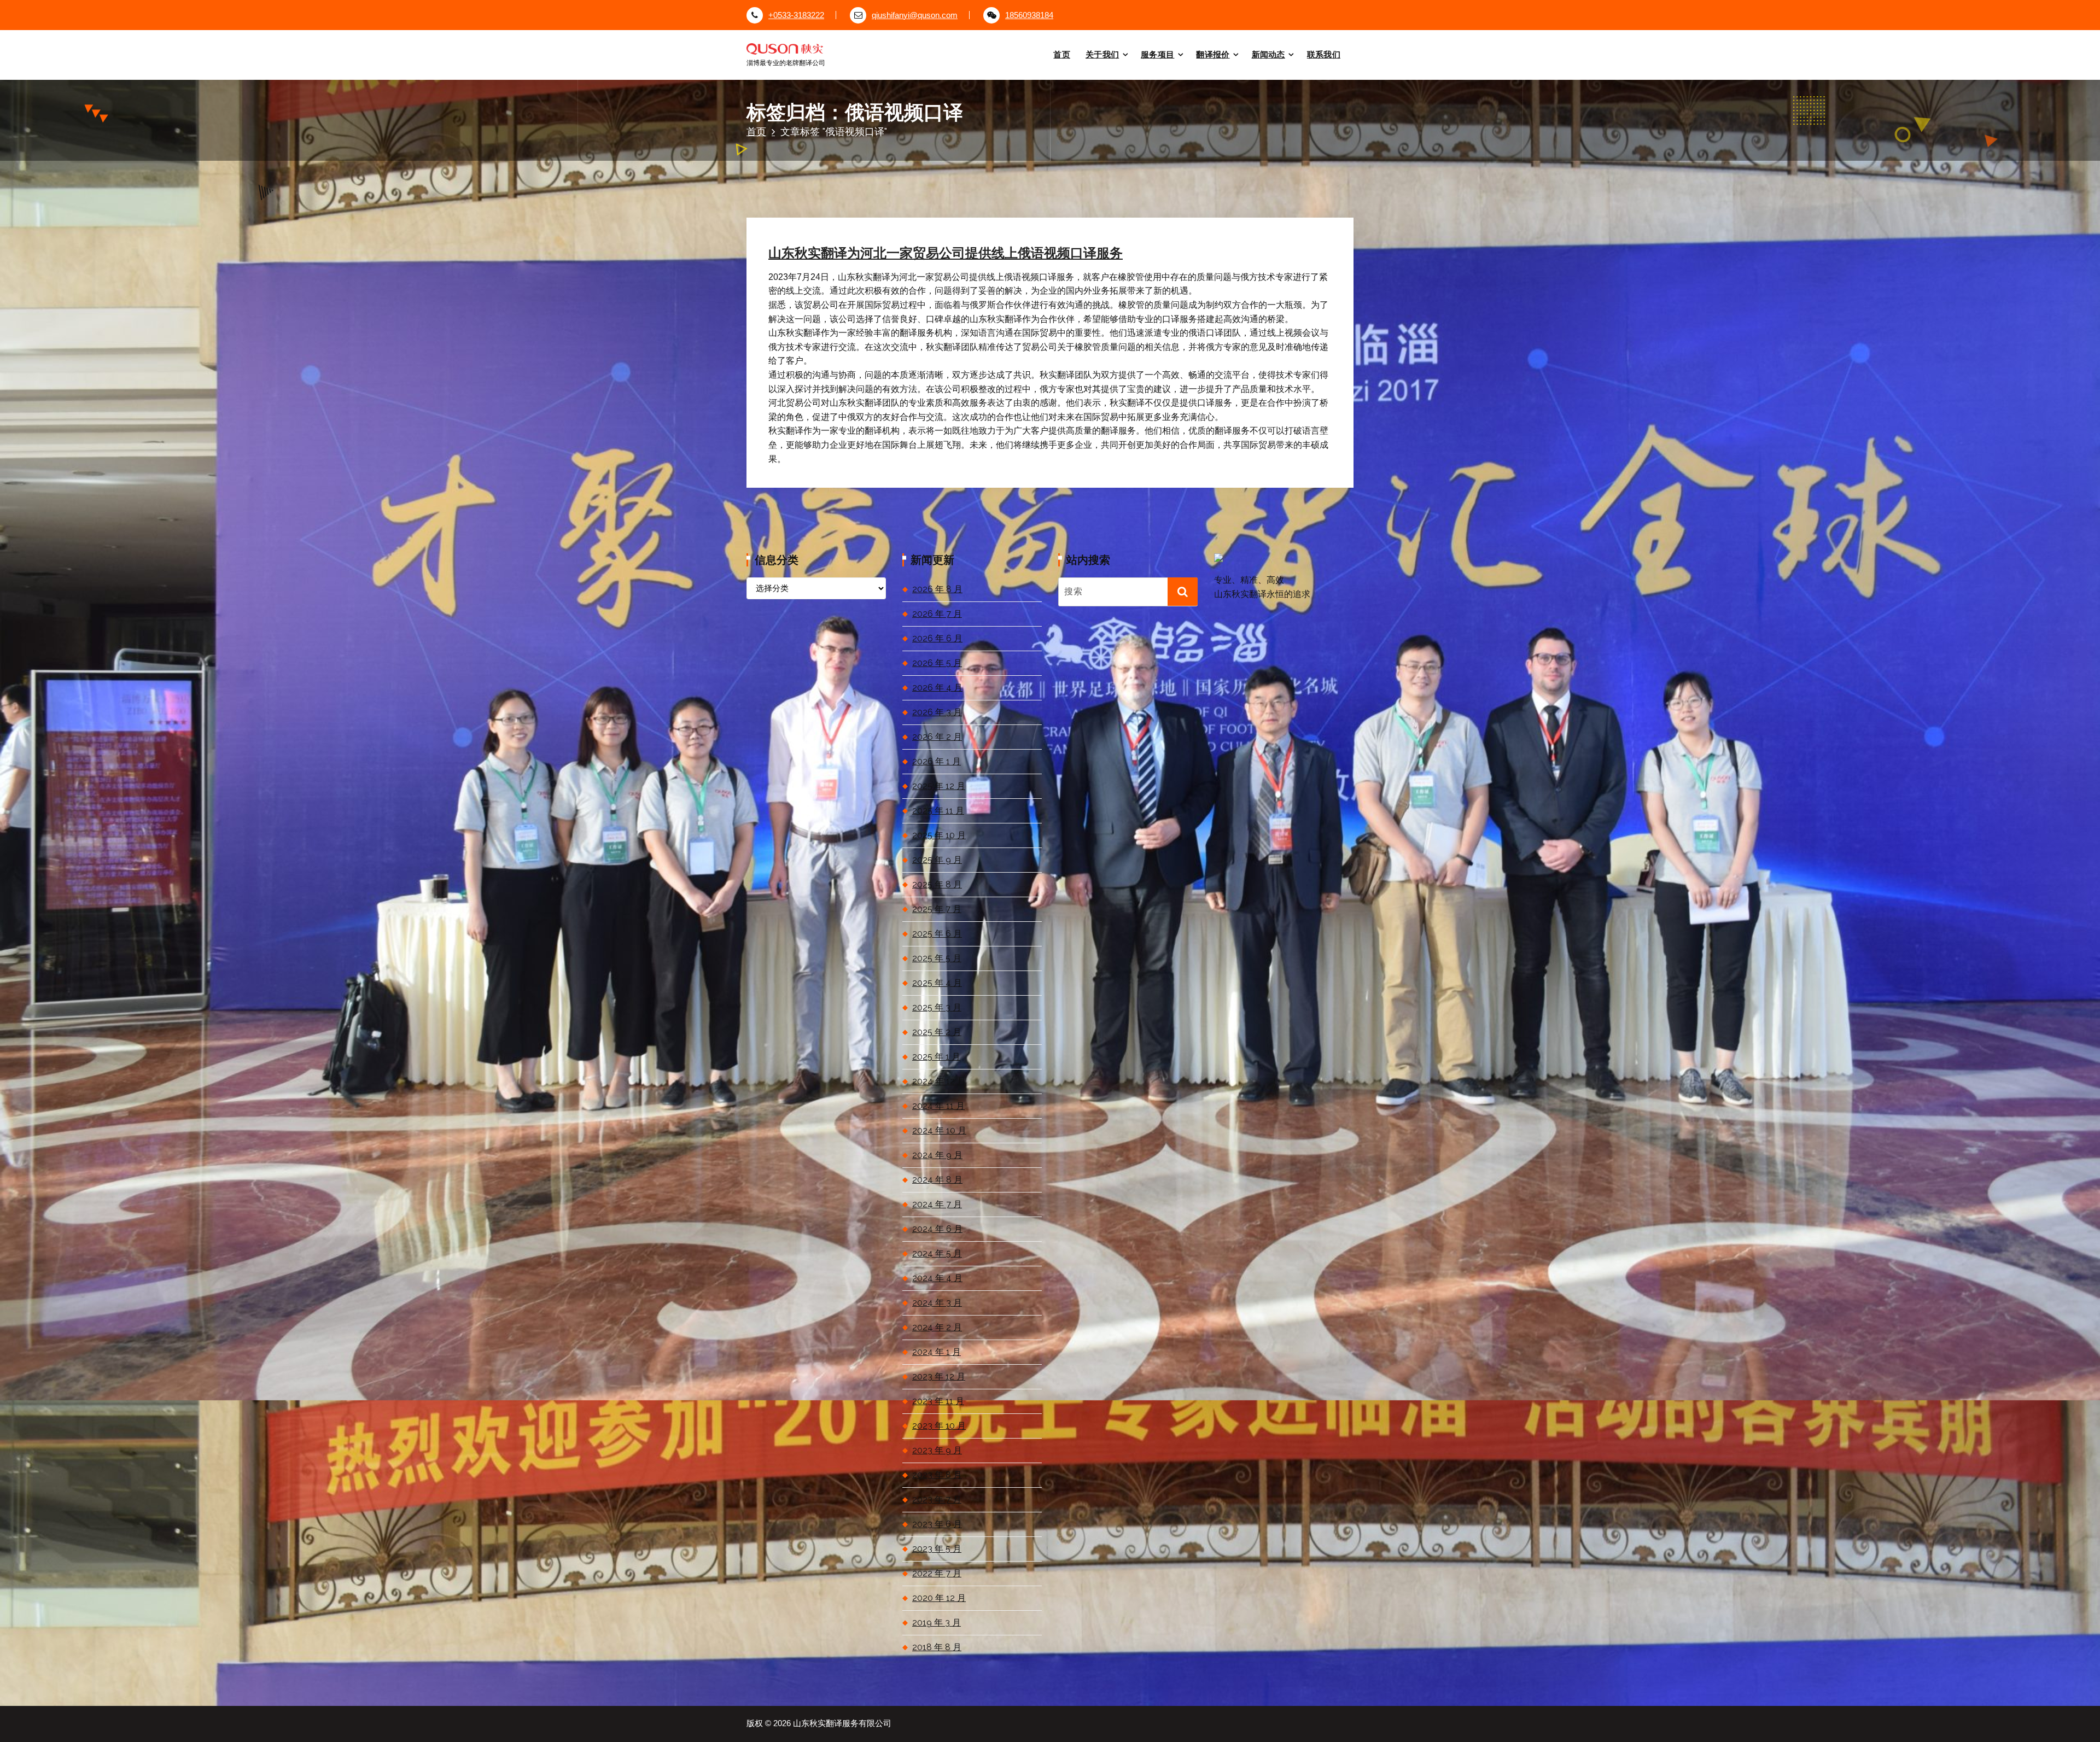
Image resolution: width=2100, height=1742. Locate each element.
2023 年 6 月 (937, 1524)
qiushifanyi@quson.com (915, 15)
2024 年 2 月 (937, 1327)
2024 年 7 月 (937, 1204)
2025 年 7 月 (937, 909)
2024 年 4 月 (937, 1278)
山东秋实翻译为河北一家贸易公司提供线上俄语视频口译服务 (946, 253)
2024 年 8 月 (937, 1180)
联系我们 (1324, 54)
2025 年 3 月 (937, 1007)
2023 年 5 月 (937, 1549)
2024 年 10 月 (939, 1130)
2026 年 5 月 (937, 663)
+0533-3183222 (796, 15)
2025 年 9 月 (937, 860)
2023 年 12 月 (939, 1376)
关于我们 (1102, 54)
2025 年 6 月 (937, 934)
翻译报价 (1213, 54)
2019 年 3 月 (937, 1623)
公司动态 (964, 198)
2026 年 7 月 (937, 614)
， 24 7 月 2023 (833, 198)
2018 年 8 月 (937, 1647)
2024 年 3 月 (937, 1303)
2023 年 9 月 (937, 1450)
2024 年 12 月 (939, 1081)
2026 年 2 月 (937, 737)
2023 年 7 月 (937, 1500)
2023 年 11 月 (938, 1401)
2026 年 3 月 (937, 712)
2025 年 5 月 (937, 958)
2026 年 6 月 (937, 638)
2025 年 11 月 (938, 811)
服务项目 (1157, 54)
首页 (1062, 54)
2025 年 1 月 (936, 1057)
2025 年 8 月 (937, 884)
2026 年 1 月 (937, 761)
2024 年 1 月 (937, 1352)
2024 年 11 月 (938, 1106)
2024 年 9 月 (937, 1155)
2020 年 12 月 (939, 1598)
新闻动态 (1268, 54)
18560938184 (1029, 15)
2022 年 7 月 (937, 1573)
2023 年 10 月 (939, 1426)
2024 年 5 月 (937, 1253)
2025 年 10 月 (939, 835)
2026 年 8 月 (937, 589)
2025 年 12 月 (939, 786)
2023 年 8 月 (937, 1475)
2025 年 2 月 (937, 1032)
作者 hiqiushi (903, 198)
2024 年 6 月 (937, 1229)
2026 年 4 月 (937, 688)
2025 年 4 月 (937, 983)
